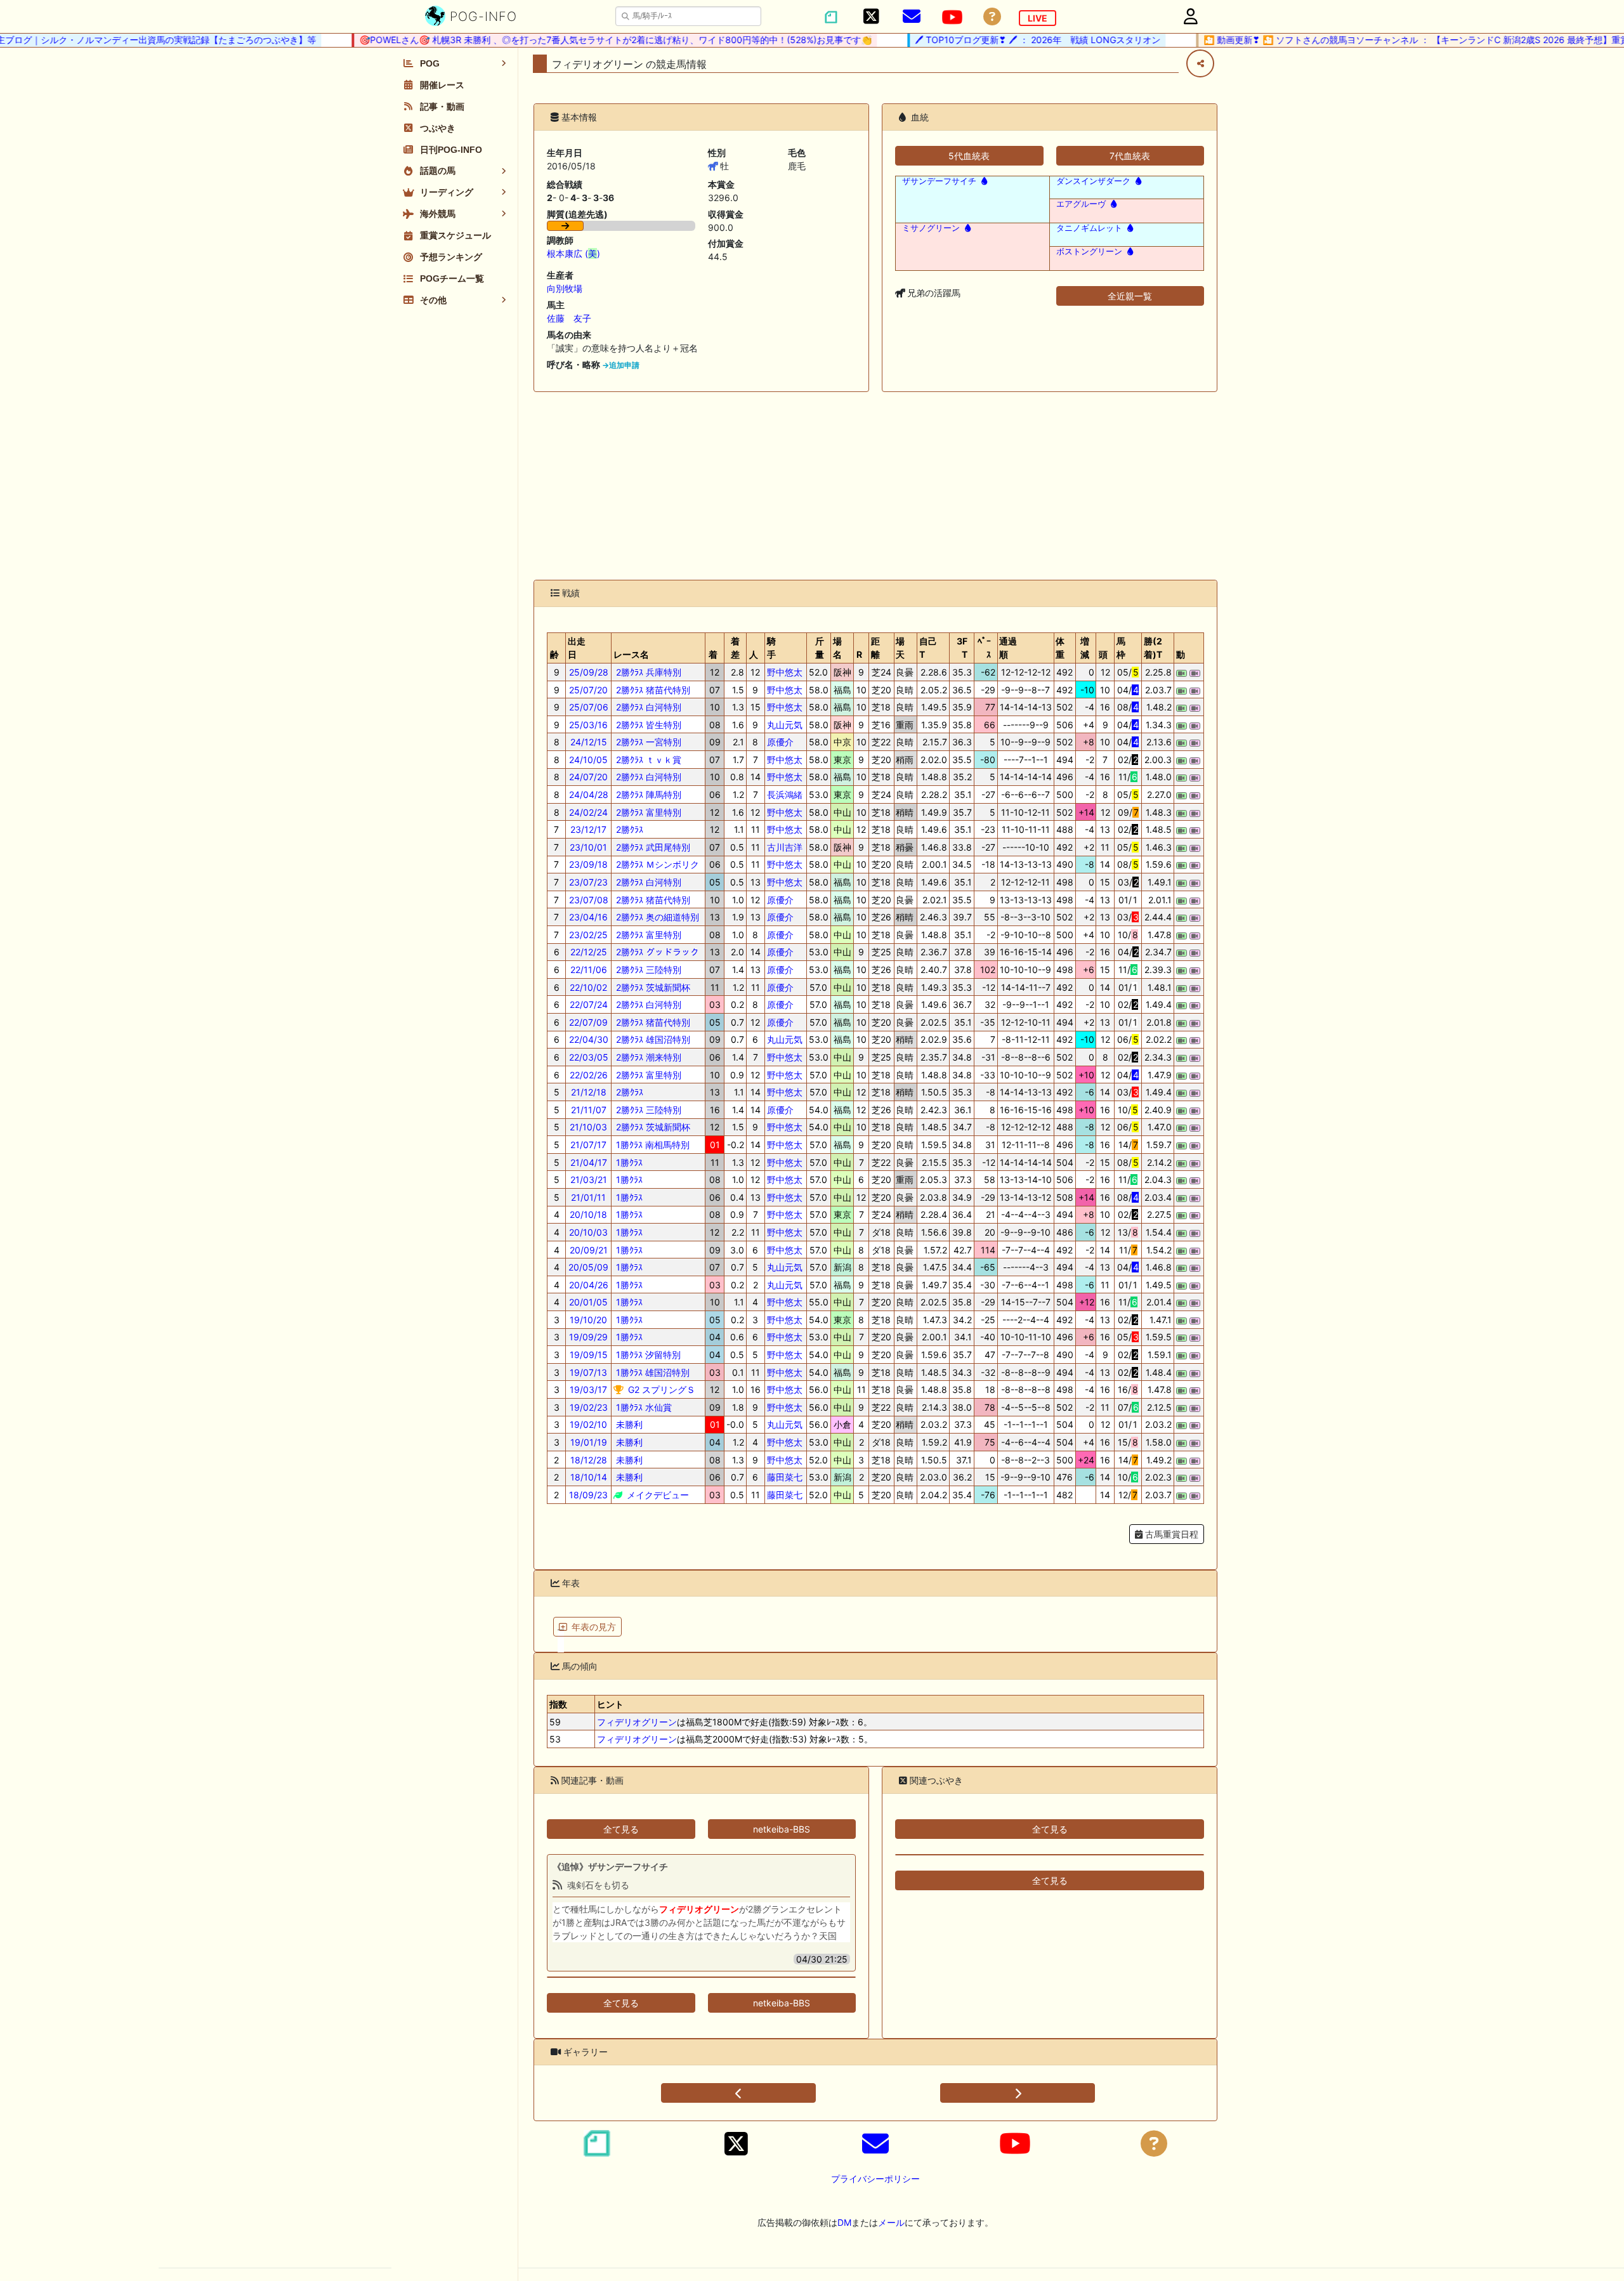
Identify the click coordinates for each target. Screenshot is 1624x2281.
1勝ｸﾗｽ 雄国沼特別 (652, 1372)
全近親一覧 (1130, 296)
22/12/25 (589, 952)
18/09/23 (588, 1495)
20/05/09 (588, 1267)
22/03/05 (589, 1057)
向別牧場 (565, 288)
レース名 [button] (631, 654)
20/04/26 (589, 1285)
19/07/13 (588, 1372)
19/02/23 (589, 1407)
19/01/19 (589, 1442)
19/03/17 (588, 1389)
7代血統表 (1130, 156)
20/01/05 (588, 1302)
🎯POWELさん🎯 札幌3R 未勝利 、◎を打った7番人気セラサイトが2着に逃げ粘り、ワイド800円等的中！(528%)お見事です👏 (576, 40)
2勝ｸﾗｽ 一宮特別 (647, 742)
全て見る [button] (621, 1829)
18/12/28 (589, 1460)
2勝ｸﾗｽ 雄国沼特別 (652, 1039)
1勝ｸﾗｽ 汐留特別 (647, 1355)
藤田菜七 (785, 1477)
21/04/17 (589, 1162)
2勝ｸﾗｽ (628, 829)
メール (891, 2222)
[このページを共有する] (1200, 63)
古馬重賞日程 (1170, 1534)
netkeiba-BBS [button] (782, 1829)
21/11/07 (589, 1110)
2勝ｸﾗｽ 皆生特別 (647, 725)
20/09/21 (589, 1250)
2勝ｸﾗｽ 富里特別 (647, 812)
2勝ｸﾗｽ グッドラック (656, 952)
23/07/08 (589, 900)
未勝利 (628, 1424)
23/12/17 (588, 829)
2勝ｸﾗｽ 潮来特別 (647, 1057)
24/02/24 (588, 812)
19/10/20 (588, 1320)
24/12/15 (589, 742)
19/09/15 (589, 1355)
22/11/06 (589, 970)
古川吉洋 (785, 847)
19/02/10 (588, 1424)
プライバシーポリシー (875, 2179)
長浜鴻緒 (785, 794)
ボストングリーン (1089, 252)
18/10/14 (589, 1477)
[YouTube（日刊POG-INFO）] (952, 17)
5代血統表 (969, 156)
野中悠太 (785, 672)
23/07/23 (588, 882)
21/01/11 (588, 1197)
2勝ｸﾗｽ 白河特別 (647, 707)
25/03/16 (588, 725)
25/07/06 (589, 707)
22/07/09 (588, 1022)
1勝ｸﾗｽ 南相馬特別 (652, 1145)
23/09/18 (588, 864)
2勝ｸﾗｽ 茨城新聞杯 (652, 987)
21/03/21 (589, 1180)
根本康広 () (573, 253)
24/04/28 (589, 794)
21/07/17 (588, 1145)
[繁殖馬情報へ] (983, 181)
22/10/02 (588, 987)
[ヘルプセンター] (992, 17)
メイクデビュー (657, 1495)
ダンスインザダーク (1093, 181)
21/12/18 (589, 1092)
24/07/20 (588, 777)
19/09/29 (588, 1337)
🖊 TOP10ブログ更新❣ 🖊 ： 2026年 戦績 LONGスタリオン (998, 40)
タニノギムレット (1089, 228)
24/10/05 (588, 760)
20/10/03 (588, 1232)
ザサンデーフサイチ (939, 181)
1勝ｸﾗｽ (628, 1162)
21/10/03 (588, 1127)
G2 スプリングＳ (660, 1389)
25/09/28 (589, 672)
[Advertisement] (875, 486)
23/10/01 (588, 847)
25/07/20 (588, 690)
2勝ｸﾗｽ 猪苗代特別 (652, 690)
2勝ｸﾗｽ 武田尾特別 (652, 847)
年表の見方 (594, 1627)
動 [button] (1181, 654)
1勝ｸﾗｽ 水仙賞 (643, 1407)
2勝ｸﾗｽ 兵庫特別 (647, 672)
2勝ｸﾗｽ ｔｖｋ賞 (647, 760)
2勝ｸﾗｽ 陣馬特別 (647, 794)
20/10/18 (588, 1214)
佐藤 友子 (569, 318)
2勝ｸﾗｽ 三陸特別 (647, 970)
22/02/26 (589, 1075)
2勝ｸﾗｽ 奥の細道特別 (656, 917)
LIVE (1038, 18)
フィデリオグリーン (637, 1722)
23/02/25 (588, 935)
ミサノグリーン (931, 228)
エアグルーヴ (1081, 204)
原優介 (780, 742)
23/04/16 (588, 917)
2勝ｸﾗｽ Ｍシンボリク (656, 864)
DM (844, 2222)
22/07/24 (589, 1004)
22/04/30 (589, 1039)
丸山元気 (785, 725)
